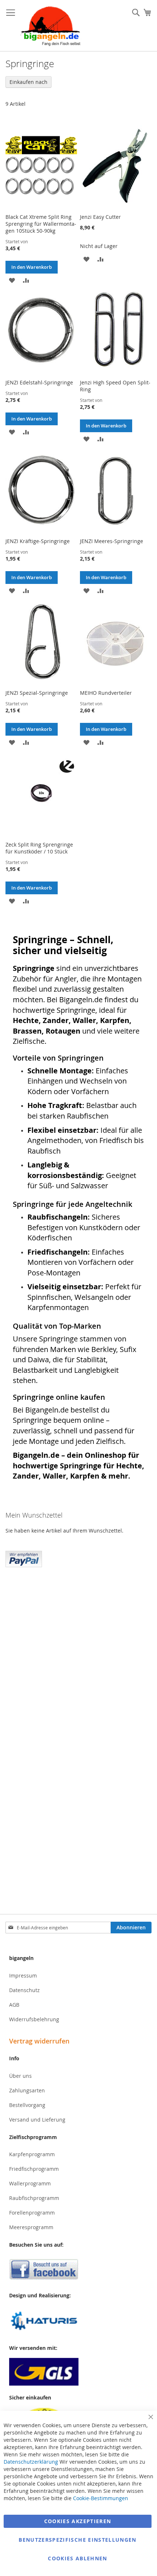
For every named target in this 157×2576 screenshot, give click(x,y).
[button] (12, 280)
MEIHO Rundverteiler (106, 693)
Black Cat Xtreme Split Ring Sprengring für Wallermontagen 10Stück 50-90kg (41, 224)
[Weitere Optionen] (24, 1558)
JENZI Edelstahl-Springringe (39, 382)
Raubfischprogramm (34, 2198)
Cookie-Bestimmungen (101, 2498)
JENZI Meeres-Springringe (112, 541)
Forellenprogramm (32, 2213)
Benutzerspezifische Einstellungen (78, 2540)
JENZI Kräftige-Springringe (38, 541)
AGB (14, 2005)
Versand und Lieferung (37, 2120)
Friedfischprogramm (34, 2169)
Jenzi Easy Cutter (100, 217)
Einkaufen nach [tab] (28, 82)
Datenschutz (24, 1990)
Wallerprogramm (30, 2183)
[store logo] (51, 26)
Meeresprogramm (31, 2227)
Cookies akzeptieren (78, 2521)
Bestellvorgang (27, 2105)
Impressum (23, 1975)
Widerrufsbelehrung (34, 2019)
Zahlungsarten (27, 2090)
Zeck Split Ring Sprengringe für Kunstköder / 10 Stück (39, 848)
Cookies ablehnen (78, 2558)
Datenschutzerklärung (31, 2462)
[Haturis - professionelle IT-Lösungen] (78, 2322)
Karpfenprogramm (32, 2154)
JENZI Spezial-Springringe (37, 693)
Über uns (20, 2076)
